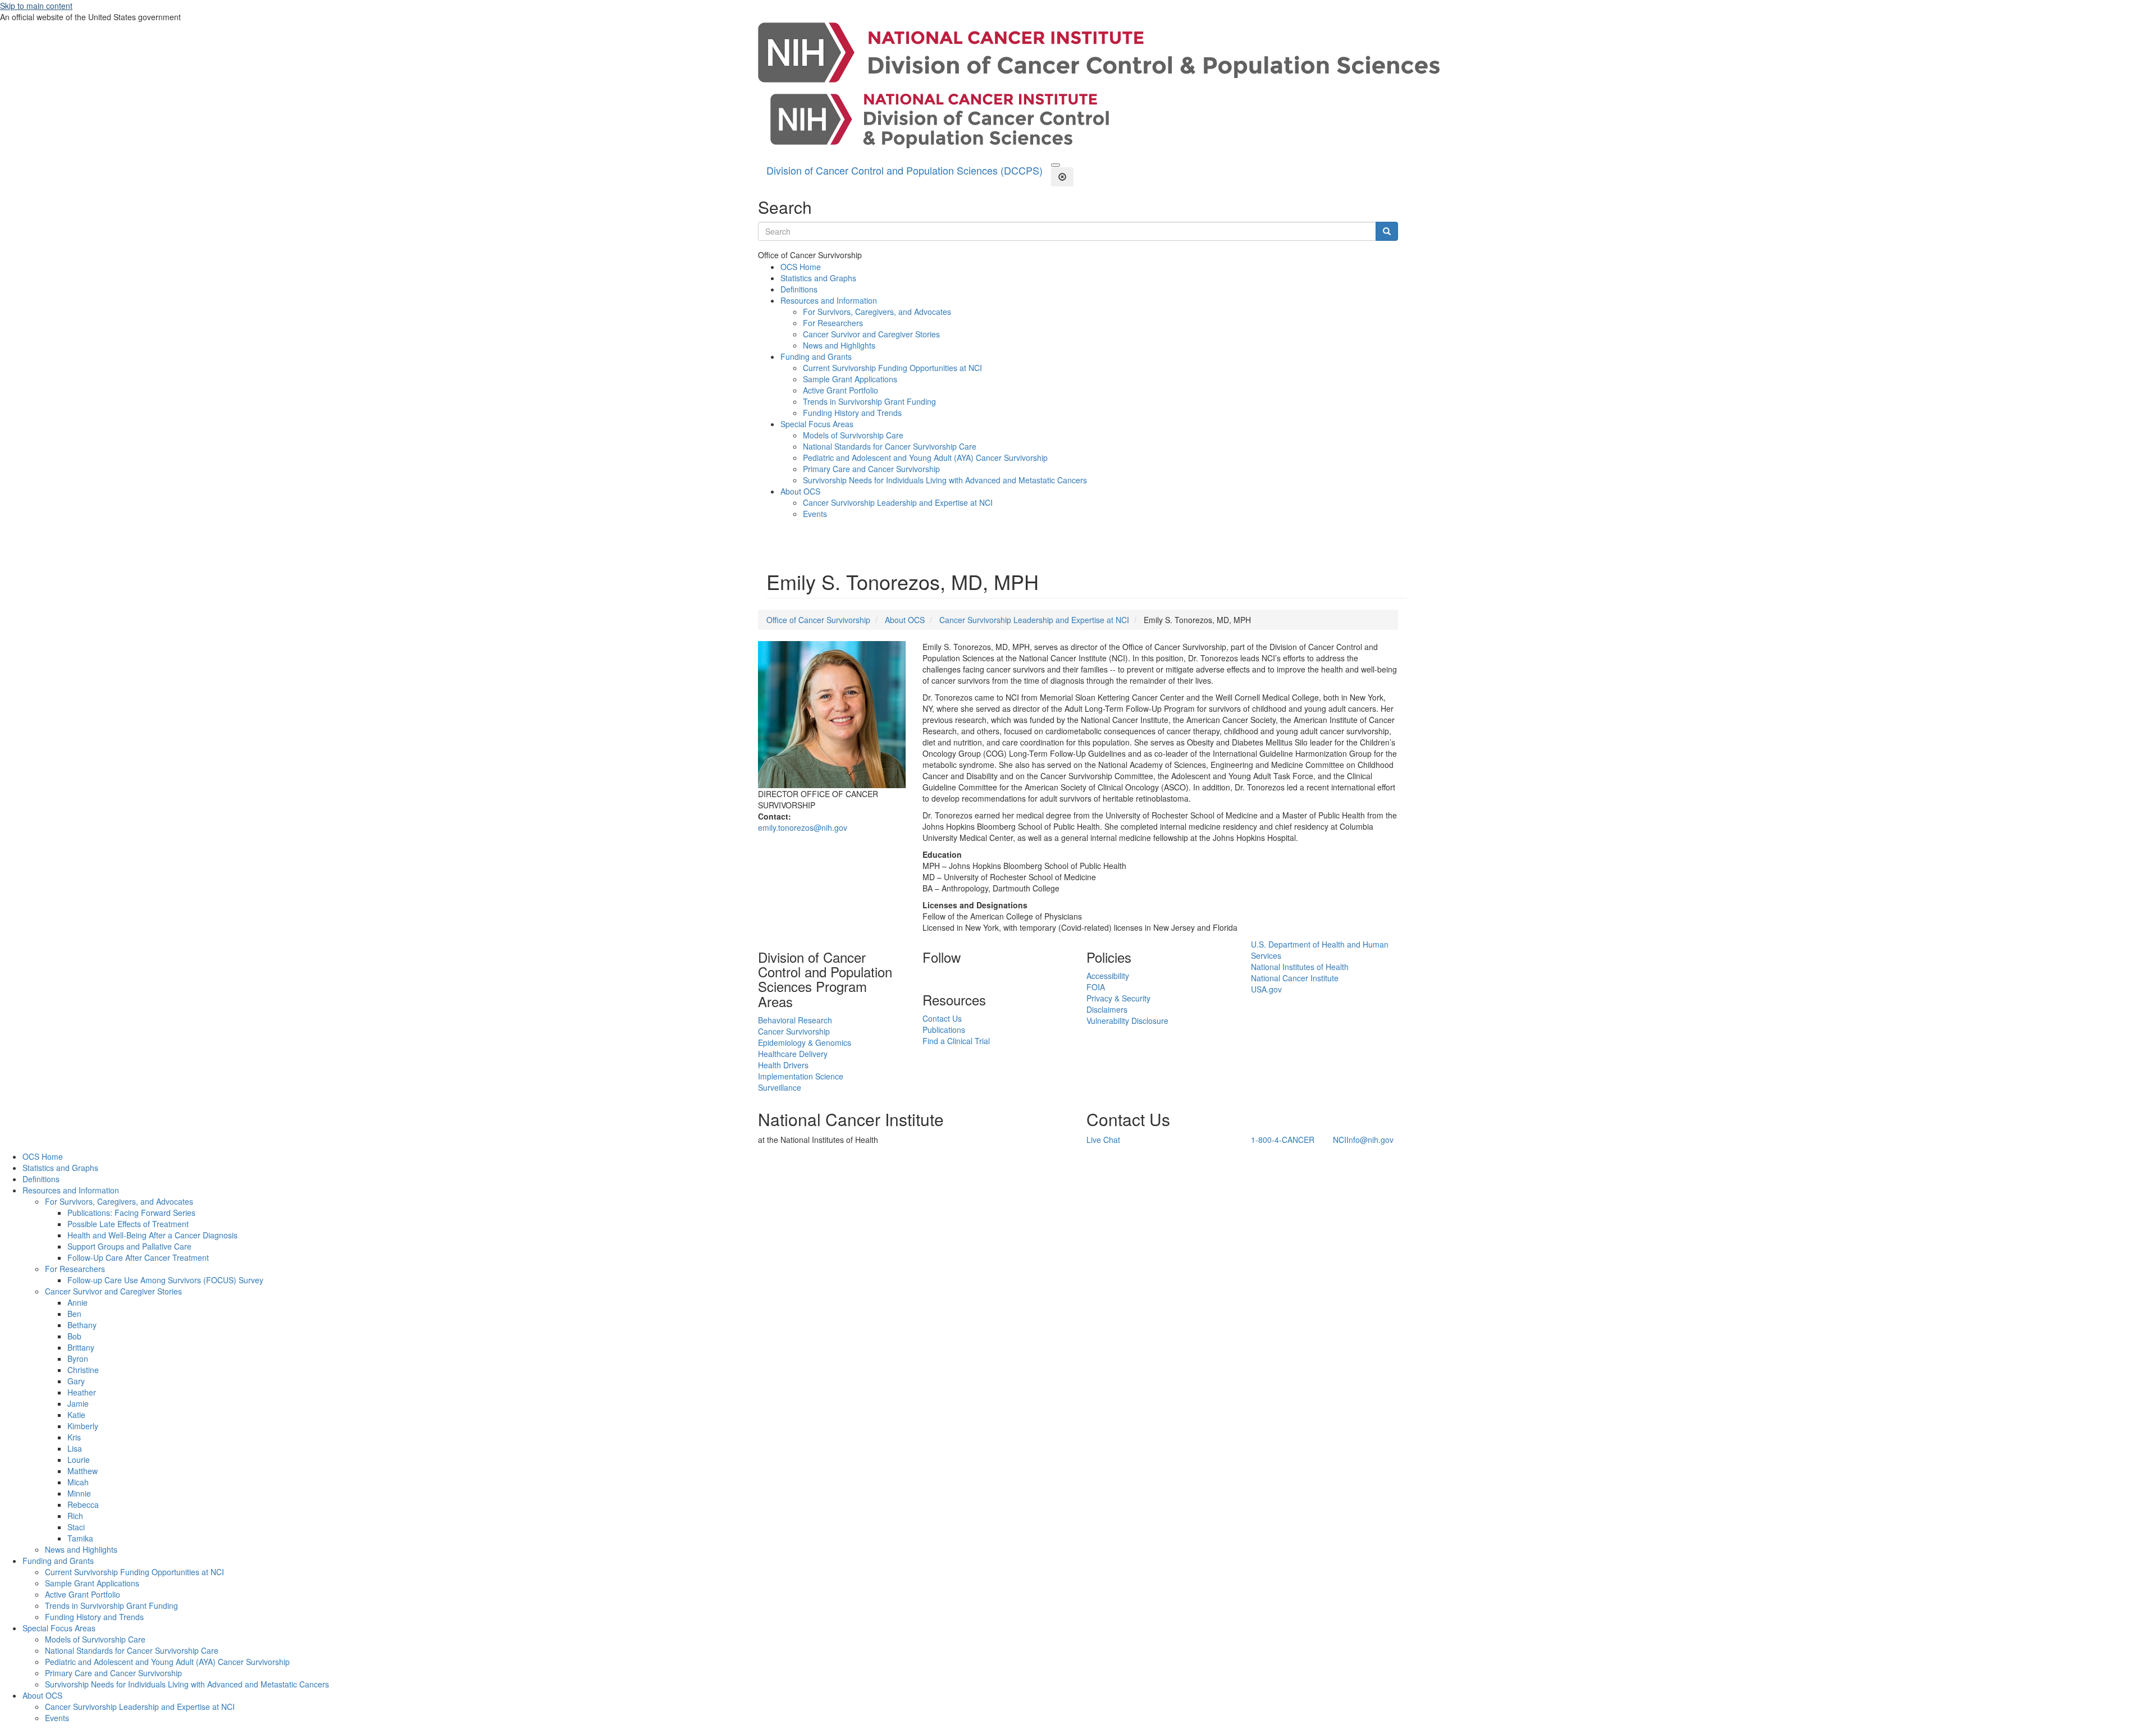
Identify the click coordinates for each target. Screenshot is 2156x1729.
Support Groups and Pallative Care (129, 1246)
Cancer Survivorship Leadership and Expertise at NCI (898, 502)
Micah (78, 1482)
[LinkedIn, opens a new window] (924, 976)
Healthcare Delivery (793, 1054)
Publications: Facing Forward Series (131, 1213)
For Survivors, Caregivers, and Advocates (877, 312)
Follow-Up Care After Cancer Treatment (138, 1257)
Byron (78, 1358)
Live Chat (1103, 1140)
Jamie (78, 1403)
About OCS (800, 491)
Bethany (82, 1325)
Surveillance (780, 1087)
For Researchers (833, 323)
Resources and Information (829, 300)
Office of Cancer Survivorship (818, 620)
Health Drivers (783, 1065)
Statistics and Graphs (818, 278)
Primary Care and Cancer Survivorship (871, 469)
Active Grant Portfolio (841, 390)
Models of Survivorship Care (853, 435)
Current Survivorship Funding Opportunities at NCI (892, 368)
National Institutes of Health (1300, 967)
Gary (76, 1381)
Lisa (75, 1448)
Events (815, 514)
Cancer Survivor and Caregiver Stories (871, 334)
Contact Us (942, 1018)
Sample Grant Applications (850, 379)
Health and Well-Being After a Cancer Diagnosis (152, 1235)
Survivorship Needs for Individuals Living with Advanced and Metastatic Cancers (945, 480)
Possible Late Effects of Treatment (128, 1224)
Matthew (83, 1471)
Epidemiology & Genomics (805, 1042)
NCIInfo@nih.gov (1363, 1140)
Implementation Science (801, 1076)
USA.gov (1266, 989)
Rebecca (83, 1504)
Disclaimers (1107, 1009)
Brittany (81, 1347)
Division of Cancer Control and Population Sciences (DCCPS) (905, 170)
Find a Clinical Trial (956, 1041)
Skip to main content (36, 6)
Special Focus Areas (817, 424)
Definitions (799, 289)
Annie (77, 1302)
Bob (74, 1336)
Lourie (79, 1460)
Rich (75, 1516)
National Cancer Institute (1295, 978)
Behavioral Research (795, 1020)
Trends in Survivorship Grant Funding (869, 401)
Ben (74, 1314)
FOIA (1096, 987)
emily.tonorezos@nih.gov (803, 827)
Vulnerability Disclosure (1127, 1021)
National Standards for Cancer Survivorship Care (890, 446)
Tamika (80, 1538)
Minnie (79, 1493)
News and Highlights (839, 345)
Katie (76, 1415)
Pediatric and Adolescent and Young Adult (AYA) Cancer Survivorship (925, 458)
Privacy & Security (1118, 998)
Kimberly (83, 1426)
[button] (1056, 165)
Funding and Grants (816, 356)
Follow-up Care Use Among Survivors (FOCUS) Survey (165, 1280)
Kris (74, 1437)
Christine (83, 1370)
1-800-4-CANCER (1283, 1140)
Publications (944, 1030)
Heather (82, 1392)
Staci (76, 1527)
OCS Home (801, 267)
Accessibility (1108, 976)
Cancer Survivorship (794, 1031)
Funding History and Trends (852, 413)
